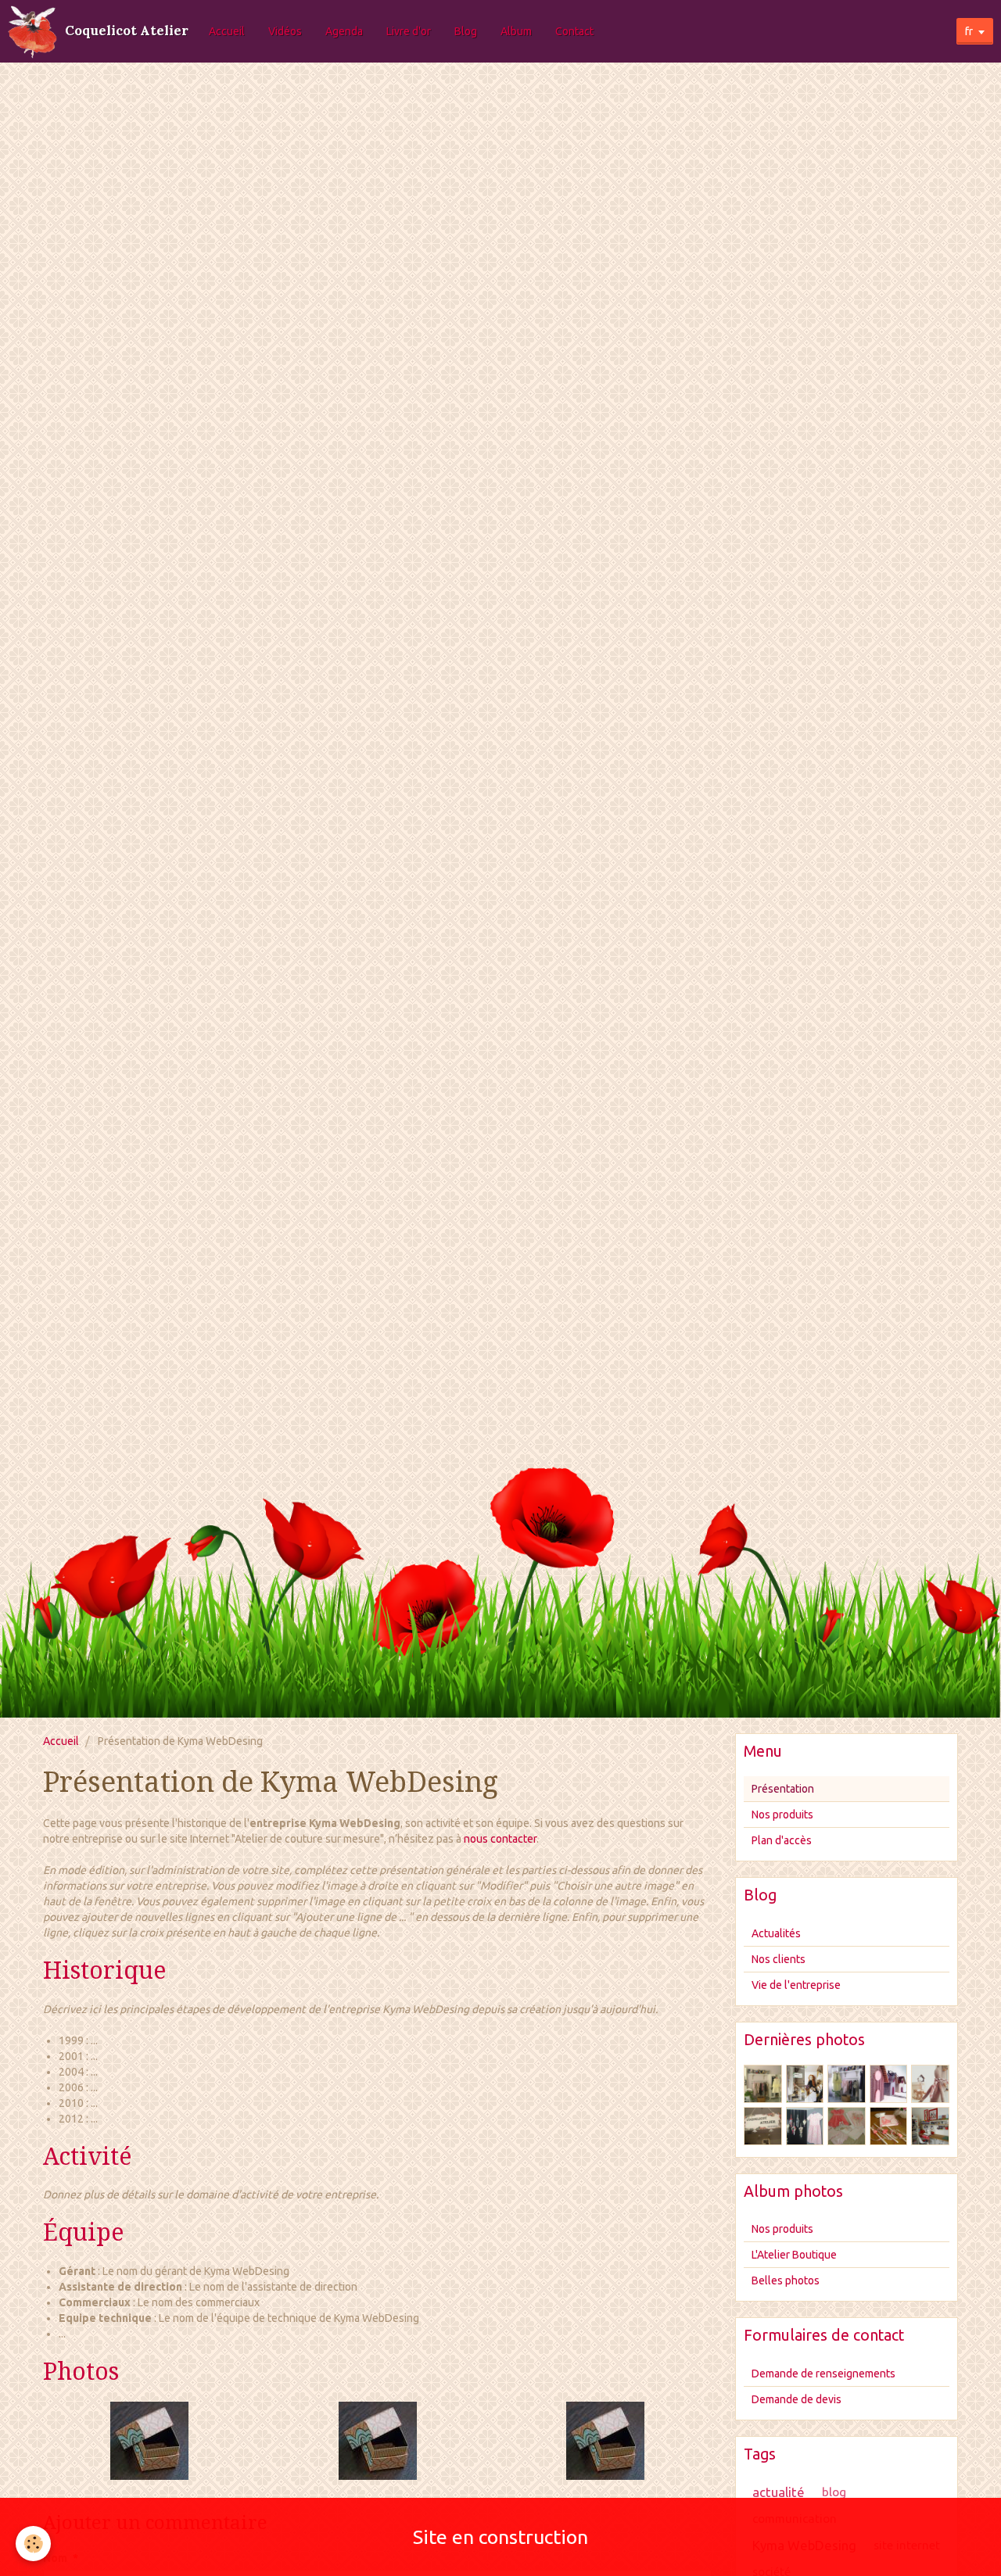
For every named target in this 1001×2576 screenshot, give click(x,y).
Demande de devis (796, 2399)
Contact (574, 31)
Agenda (344, 31)
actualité (779, 2492)
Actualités (776, 1933)
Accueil (227, 31)
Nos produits (782, 1815)
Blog (466, 31)
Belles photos (786, 2280)
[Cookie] (33, 2544)
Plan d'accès (782, 1840)
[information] (149, 2440)
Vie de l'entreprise (796, 1985)
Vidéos (285, 31)
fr (969, 31)
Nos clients (779, 1959)
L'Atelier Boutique (794, 2255)
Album (516, 31)
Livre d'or (409, 31)
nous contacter (500, 1839)
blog (834, 2492)
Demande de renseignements (823, 2374)
